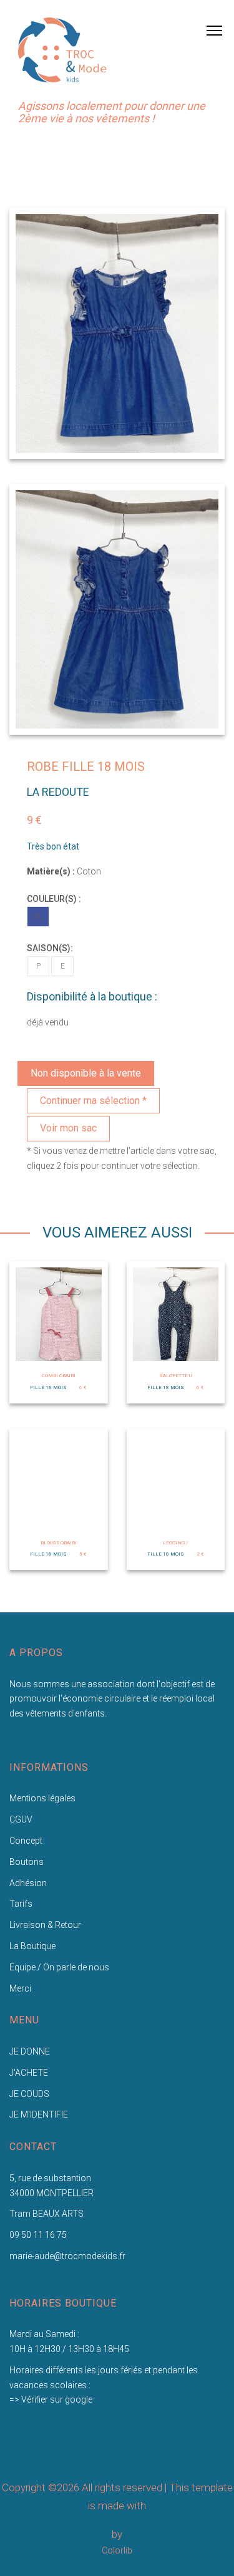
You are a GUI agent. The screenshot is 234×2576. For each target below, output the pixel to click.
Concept (26, 1841)
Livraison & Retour (45, 1925)
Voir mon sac (68, 1128)
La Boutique (32, 1946)
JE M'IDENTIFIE (39, 2114)
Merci (20, 1988)
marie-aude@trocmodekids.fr (67, 2256)
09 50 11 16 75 (38, 2235)
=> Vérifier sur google (51, 2399)
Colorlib (117, 2550)
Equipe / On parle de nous (59, 1967)
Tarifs (21, 1904)
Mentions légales (42, 1798)
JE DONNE (30, 2051)
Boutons (27, 1862)
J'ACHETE (29, 2073)
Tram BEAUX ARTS (46, 2214)
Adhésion (28, 1883)
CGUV (21, 1819)
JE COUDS (29, 2094)
